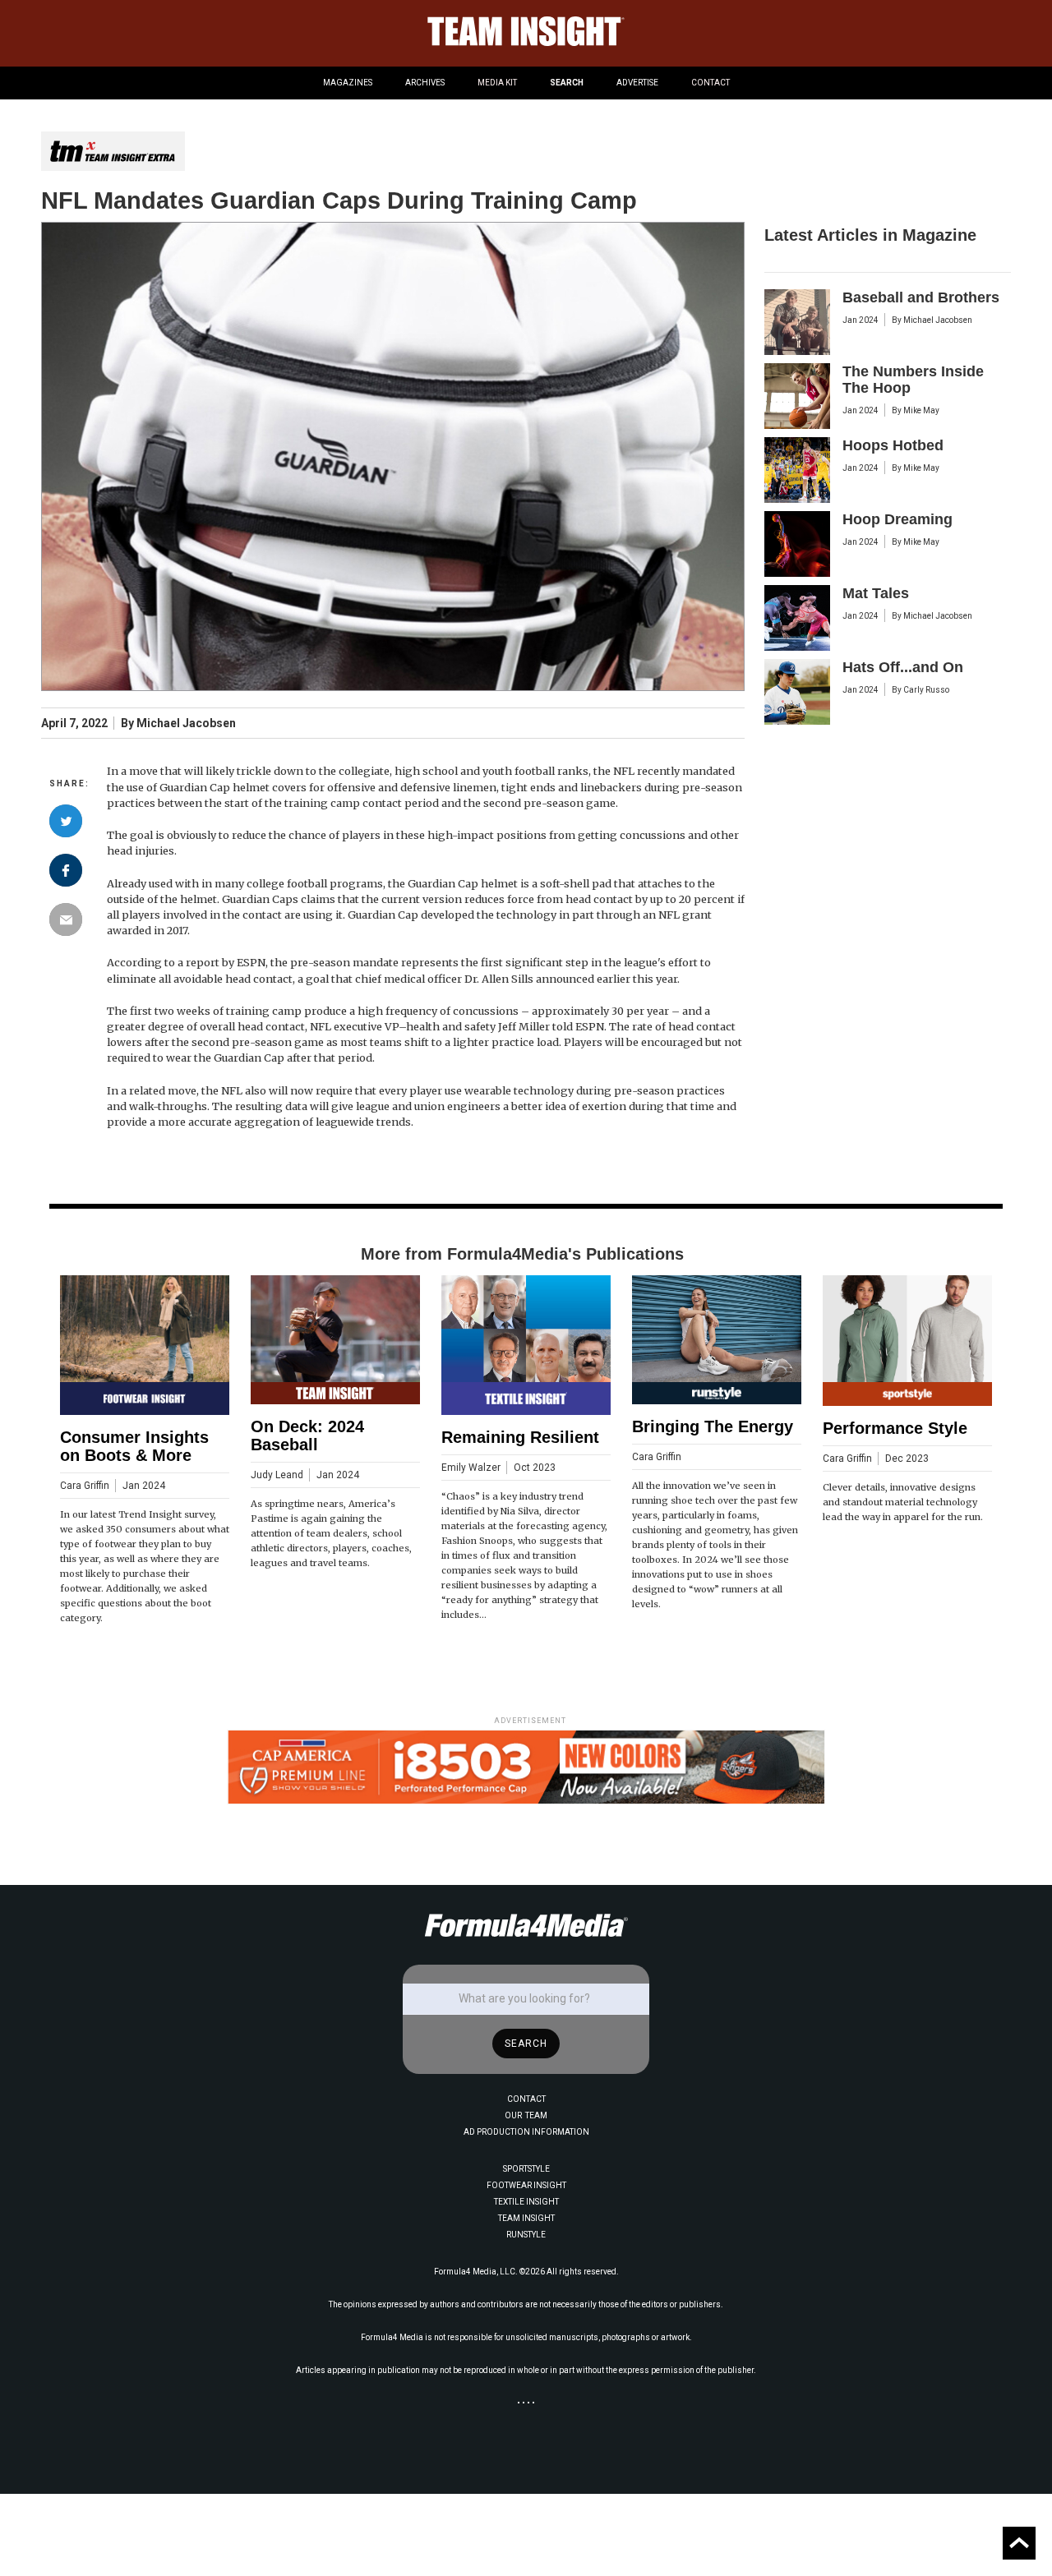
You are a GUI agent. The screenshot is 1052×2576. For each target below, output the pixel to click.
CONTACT (711, 83)
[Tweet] (66, 821)
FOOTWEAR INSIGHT (526, 2185)
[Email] (66, 919)
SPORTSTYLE (526, 2169)
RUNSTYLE (526, 2235)
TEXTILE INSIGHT (526, 2202)
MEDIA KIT (497, 83)
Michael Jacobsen (186, 723)
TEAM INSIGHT (526, 2218)
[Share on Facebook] (66, 870)
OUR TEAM (526, 2115)
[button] (348, 83)
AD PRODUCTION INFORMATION (526, 2132)
